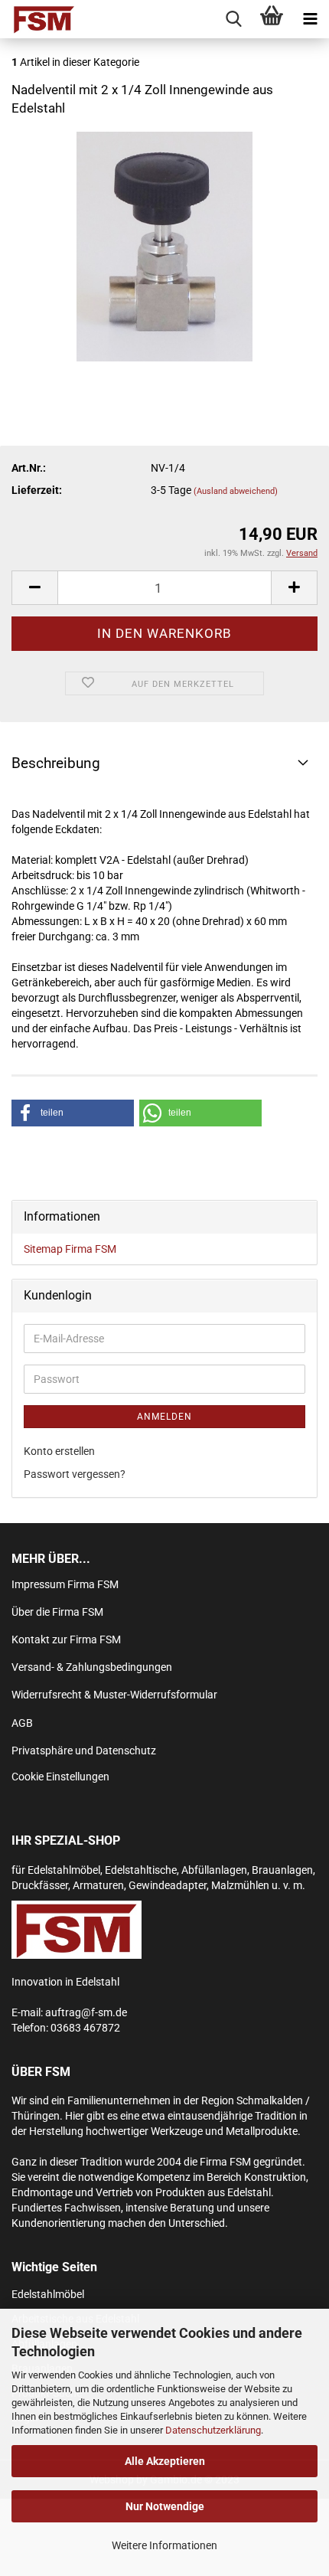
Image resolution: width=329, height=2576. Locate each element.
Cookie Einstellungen (60, 1777)
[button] (73, 1113)
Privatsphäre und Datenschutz (84, 1751)
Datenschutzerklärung (213, 2430)
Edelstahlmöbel (48, 2294)
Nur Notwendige (165, 2506)
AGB (22, 1723)
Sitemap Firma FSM (70, 1249)
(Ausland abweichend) (236, 491)
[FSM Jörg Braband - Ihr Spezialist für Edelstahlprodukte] (38, 19)
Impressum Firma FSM (65, 1584)
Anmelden (164, 1417)
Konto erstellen (59, 1451)
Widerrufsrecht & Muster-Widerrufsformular (114, 1695)
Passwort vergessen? (75, 1474)
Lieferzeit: (37, 490)
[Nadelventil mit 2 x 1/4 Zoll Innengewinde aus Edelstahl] (164, 245)
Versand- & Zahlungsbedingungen (92, 1667)
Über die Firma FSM (57, 1612)
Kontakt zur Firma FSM (66, 1639)
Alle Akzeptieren (165, 2461)
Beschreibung (56, 763)
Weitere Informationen (164, 2545)
